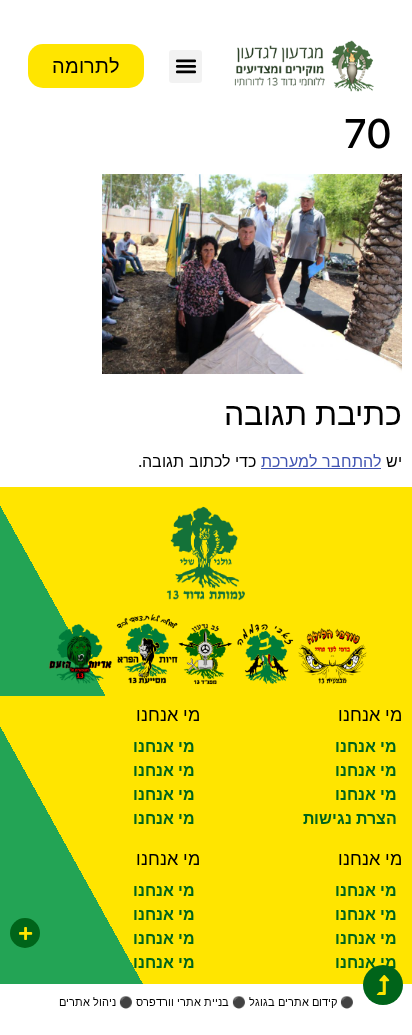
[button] (185, 66)
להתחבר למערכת (321, 461)
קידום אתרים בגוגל (293, 1002)
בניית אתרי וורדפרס (182, 1002)
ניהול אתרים (87, 1002)
